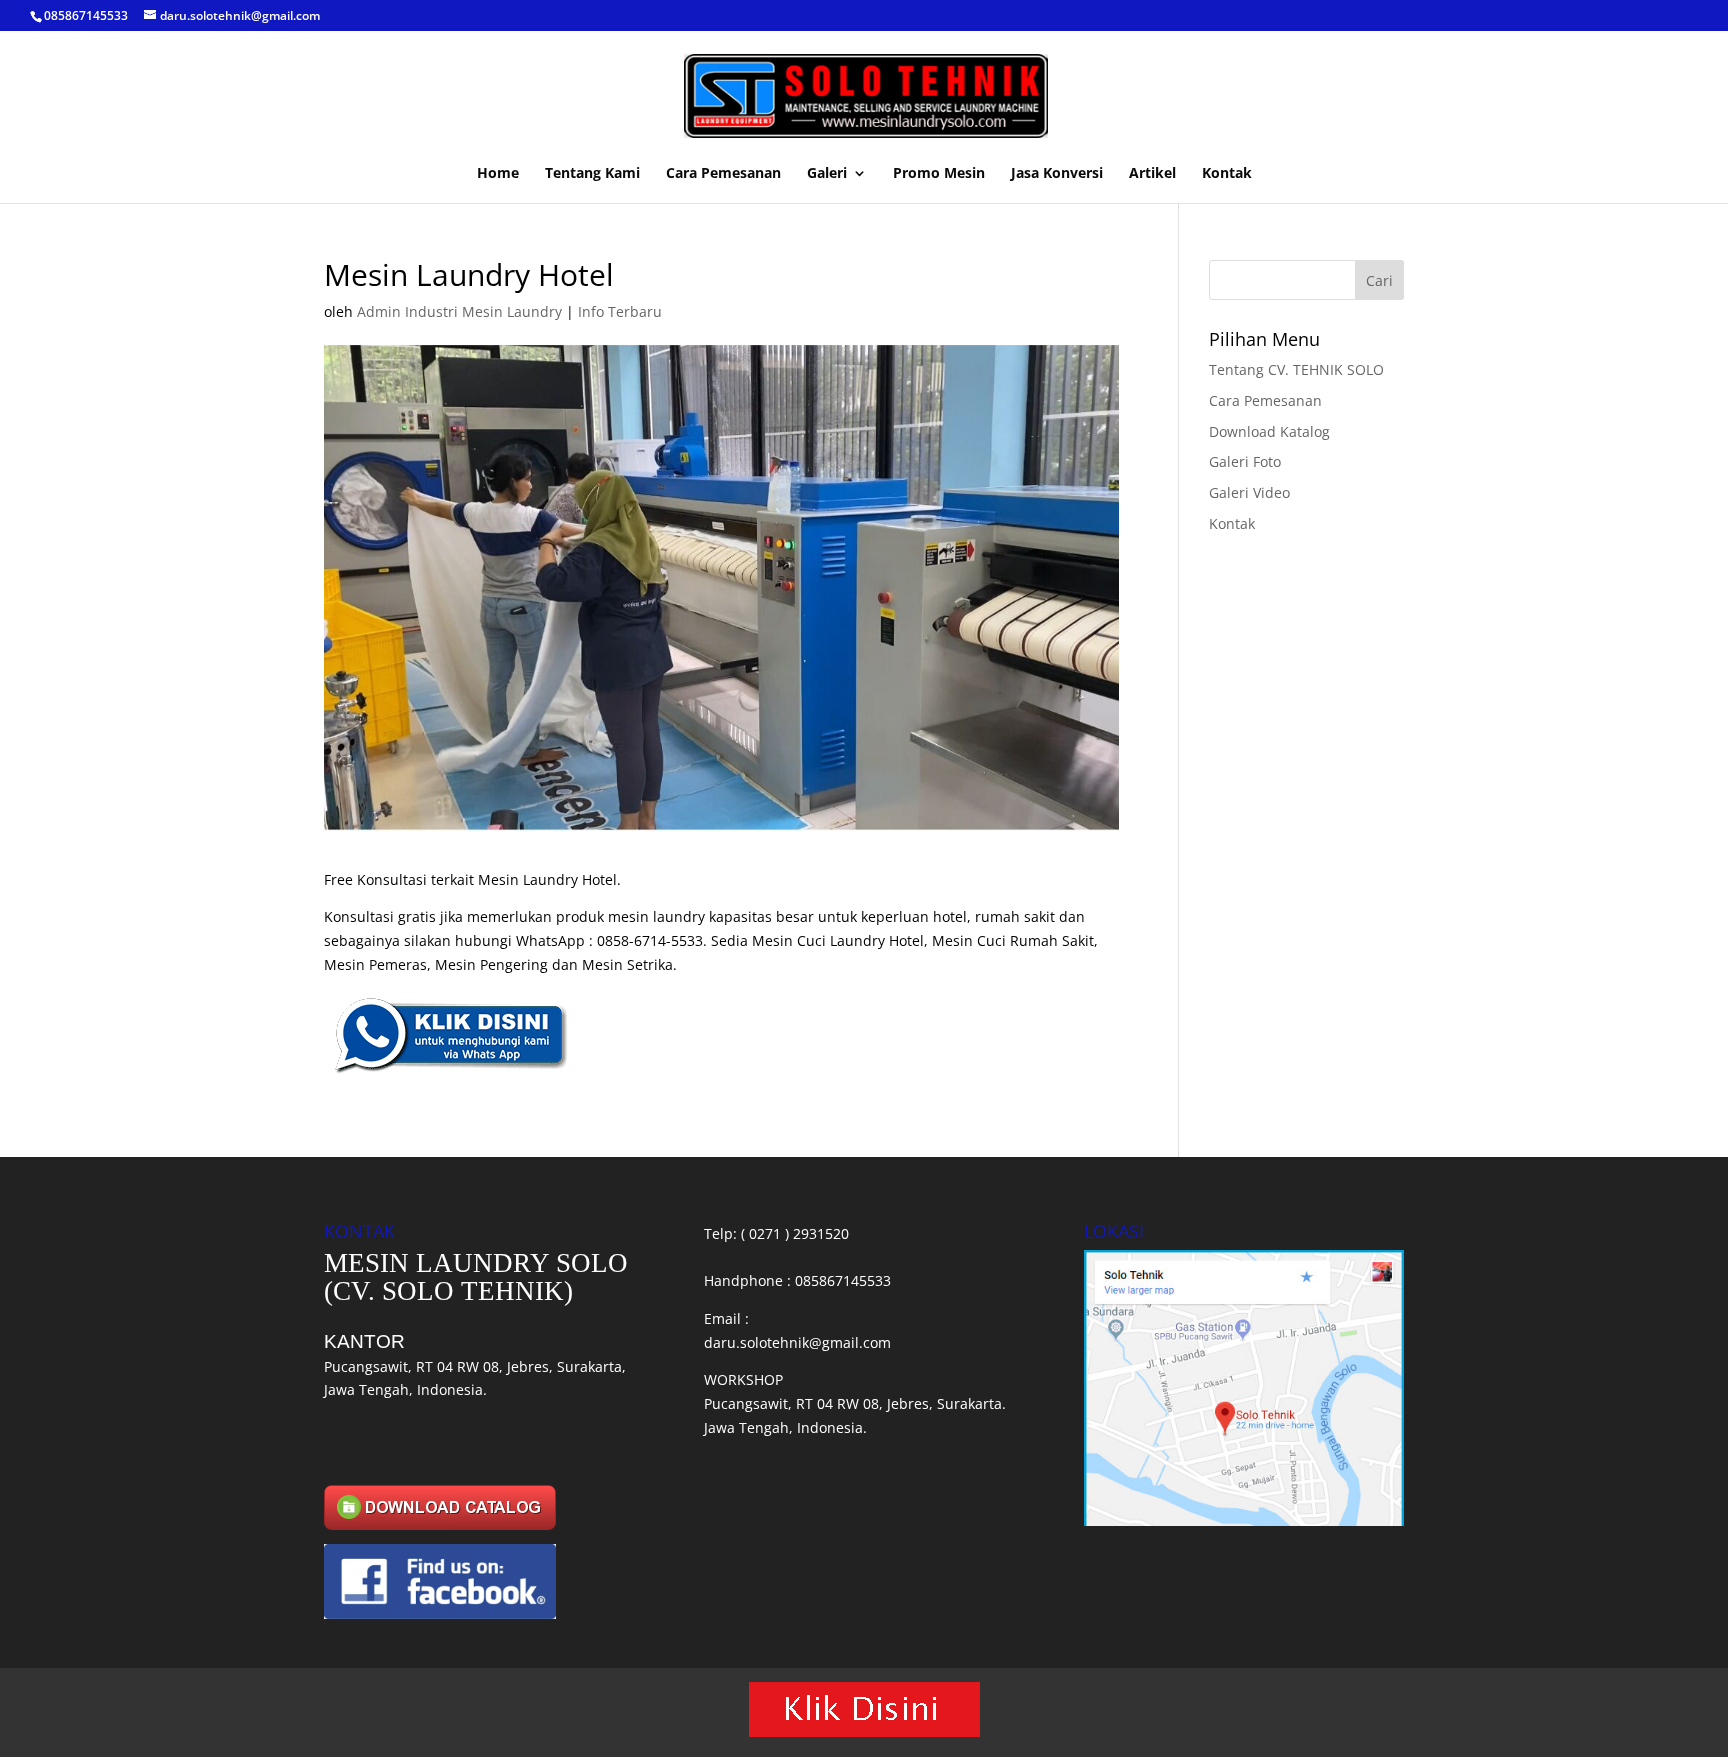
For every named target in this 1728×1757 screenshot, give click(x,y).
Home (498, 174)
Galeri (827, 174)
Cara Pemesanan (723, 174)
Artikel (1152, 174)
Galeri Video (1249, 492)
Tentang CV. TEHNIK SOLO (1296, 369)
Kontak (1227, 174)
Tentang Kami (592, 174)
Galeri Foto (1245, 461)
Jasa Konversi (1057, 174)
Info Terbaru (620, 311)
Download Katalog (1269, 431)
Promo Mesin (939, 174)
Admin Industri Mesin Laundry (459, 311)
